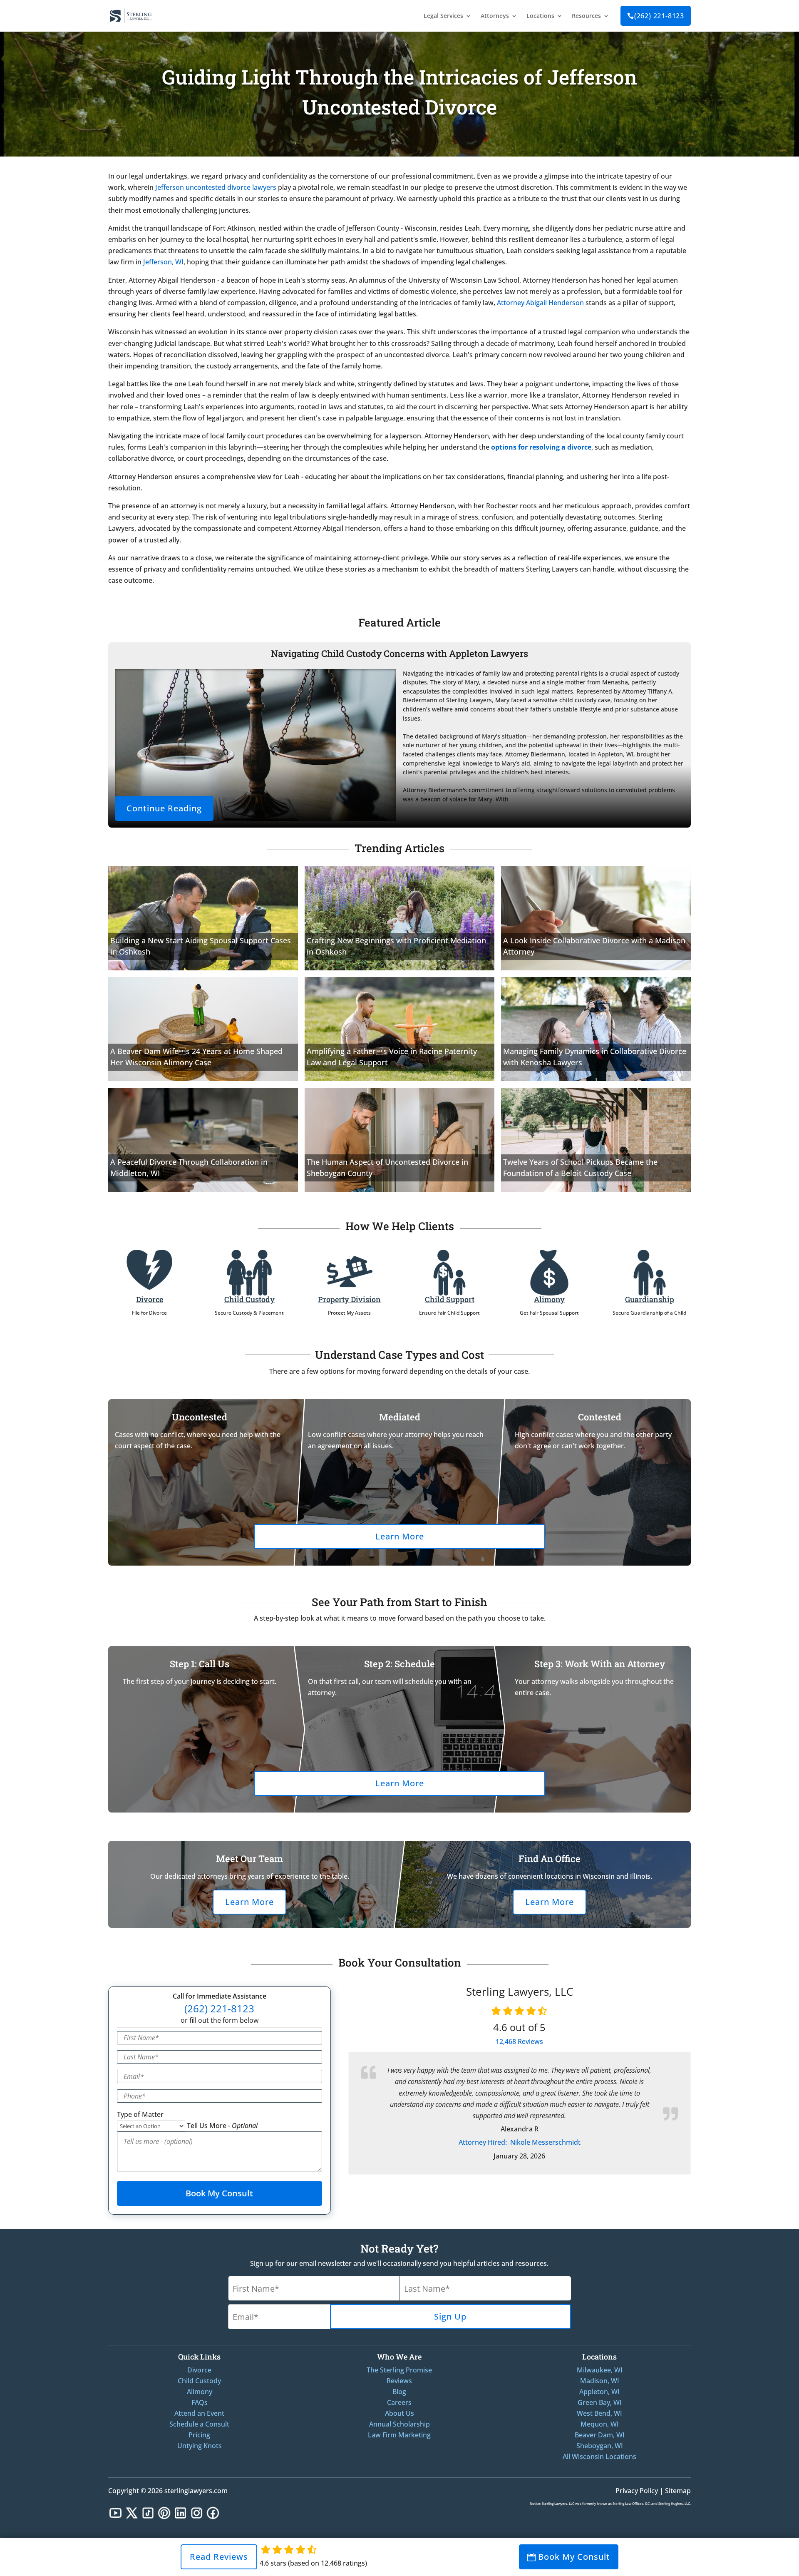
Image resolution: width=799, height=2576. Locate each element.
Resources (586, 16)
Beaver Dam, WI (600, 2435)
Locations (540, 16)
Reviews (519, 2041)
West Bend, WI (599, 2413)
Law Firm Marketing (399, 2435)
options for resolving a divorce (541, 447)
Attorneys (495, 16)
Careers (399, 2402)
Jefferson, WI (163, 262)
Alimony (549, 1299)
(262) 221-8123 (656, 16)
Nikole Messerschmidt (520, 2142)
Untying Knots (200, 2446)
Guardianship (650, 1299)
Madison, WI (600, 2381)
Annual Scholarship (399, 2424)
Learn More (400, 1536)
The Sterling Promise (399, 2370)
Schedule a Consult (199, 2424)
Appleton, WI (599, 2392)
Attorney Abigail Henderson (540, 303)
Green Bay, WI (600, 2402)
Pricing (199, 2435)
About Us (399, 2413)
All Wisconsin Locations (599, 2457)
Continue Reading (164, 808)
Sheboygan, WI (600, 2446)
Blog (399, 2392)
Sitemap (678, 2491)
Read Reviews (219, 2557)
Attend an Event (199, 2413)
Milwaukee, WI (600, 2370)
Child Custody (249, 1299)
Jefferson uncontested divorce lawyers (216, 187)
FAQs (200, 2402)
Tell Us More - (222, 2126)
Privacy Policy (637, 2491)
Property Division (349, 1299)
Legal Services (443, 16)
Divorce (150, 1299)
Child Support (450, 1299)
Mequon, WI (600, 2424)
